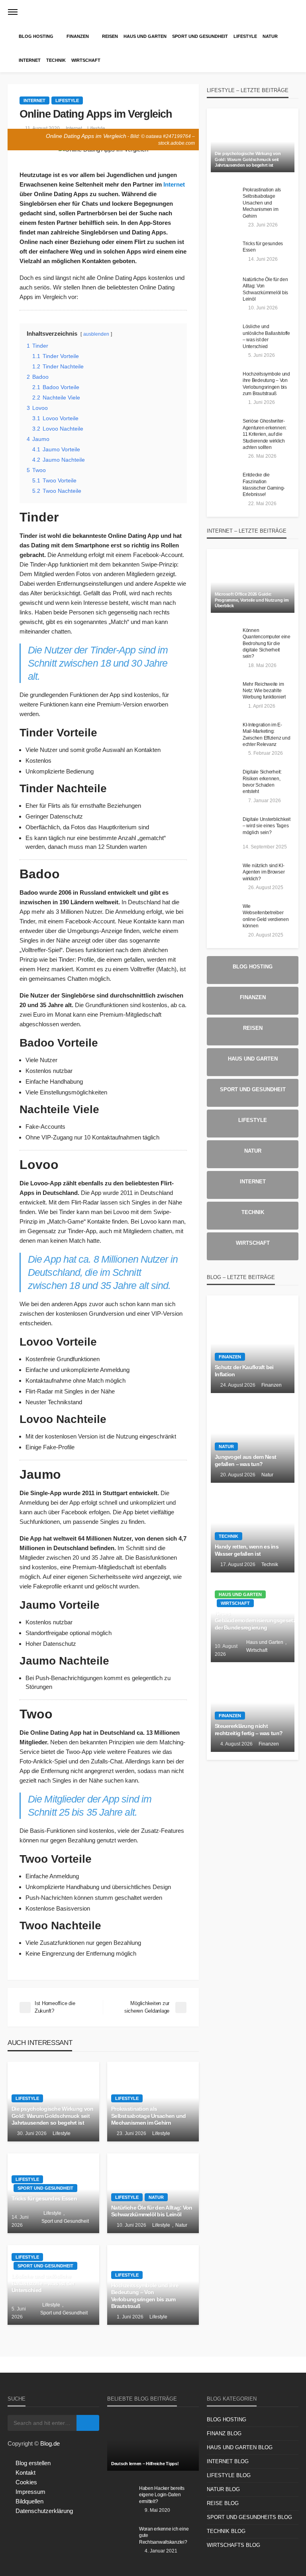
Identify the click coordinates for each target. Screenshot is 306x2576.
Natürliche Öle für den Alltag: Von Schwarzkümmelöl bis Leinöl (152, 2211)
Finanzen (78, 36)
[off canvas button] (13, 12)
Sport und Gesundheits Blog (249, 2517)
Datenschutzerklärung (44, 2511)
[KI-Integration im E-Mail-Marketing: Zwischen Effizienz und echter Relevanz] (225, 733)
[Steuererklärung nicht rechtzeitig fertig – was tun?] (253, 1707)
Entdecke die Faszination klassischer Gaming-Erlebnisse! (264, 484)
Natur (270, 36)
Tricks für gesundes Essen (44, 2199)
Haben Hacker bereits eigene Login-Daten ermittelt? (162, 2495)
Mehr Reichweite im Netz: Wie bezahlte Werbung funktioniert (264, 691)
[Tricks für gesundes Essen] (225, 252)
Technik (56, 60)
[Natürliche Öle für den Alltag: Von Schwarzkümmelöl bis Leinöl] (225, 288)
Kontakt (25, 2473)
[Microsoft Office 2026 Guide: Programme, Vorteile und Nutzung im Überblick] (253, 585)
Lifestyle (245, 36)
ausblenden (96, 334)
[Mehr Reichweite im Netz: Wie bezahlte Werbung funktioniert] (225, 693)
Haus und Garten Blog (240, 2447)
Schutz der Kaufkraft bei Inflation (244, 1371)
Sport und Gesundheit (200, 36)
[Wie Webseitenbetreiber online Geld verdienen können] (225, 915)
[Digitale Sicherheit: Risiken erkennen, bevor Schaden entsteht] (225, 780)
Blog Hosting (36, 36)
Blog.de (50, 2443)
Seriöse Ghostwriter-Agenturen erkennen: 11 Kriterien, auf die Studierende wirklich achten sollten (265, 434)
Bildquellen (29, 2501)
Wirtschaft (86, 60)
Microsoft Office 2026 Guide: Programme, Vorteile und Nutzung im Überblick (252, 600)
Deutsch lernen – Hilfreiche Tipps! (145, 2464)
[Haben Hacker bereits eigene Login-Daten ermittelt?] (121, 2497)
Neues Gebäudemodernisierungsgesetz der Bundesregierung (253, 1621)
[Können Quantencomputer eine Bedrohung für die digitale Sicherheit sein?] (225, 639)
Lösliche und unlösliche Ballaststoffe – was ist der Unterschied (43, 2283)
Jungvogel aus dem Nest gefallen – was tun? (245, 1461)
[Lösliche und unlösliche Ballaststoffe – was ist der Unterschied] (225, 335)
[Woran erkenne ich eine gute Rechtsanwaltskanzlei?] (121, 2537)
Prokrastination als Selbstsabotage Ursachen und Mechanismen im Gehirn (149, 2116)
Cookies (26, 2482)
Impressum (30, 2492)
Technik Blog (226, 2531)
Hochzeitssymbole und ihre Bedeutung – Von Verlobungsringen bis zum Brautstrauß (145, 2296)
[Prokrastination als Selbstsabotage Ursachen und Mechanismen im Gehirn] (225, 198)
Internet (30, 60)
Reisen (110, 36)
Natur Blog (223, 2489)
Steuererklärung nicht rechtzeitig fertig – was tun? (249, 1730)
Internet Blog (228, 2461)
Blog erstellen (33, 2463)
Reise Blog (223, 2503)
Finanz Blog (224, 2433)
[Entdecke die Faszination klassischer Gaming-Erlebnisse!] (225, 483)
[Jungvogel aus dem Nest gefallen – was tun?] (253, 1438)
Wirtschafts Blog (233, 2545)
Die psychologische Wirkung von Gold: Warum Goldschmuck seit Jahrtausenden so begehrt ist (52, 2116)
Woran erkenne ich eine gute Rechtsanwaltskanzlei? (164, 2535)
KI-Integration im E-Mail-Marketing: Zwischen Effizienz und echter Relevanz (266, 734)
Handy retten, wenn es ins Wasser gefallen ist (247, 1550)
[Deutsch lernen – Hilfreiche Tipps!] (153, 2443)
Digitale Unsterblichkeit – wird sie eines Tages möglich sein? (267, 826)
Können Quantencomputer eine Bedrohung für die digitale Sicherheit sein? (267, 643)
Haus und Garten (145, 36)
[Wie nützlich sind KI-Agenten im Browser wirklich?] (225, 874)
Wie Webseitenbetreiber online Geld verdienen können (266, 916)
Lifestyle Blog (229, 2475)
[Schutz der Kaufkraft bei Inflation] (253, 1348)
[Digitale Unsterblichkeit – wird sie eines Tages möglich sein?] (225, 828)
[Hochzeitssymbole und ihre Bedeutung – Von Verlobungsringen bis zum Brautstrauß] (225, 382)
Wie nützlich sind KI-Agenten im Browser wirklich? (264, 872)
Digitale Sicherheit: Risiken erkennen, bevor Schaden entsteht (262, 781)
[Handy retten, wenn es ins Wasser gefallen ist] (253, 1528)
